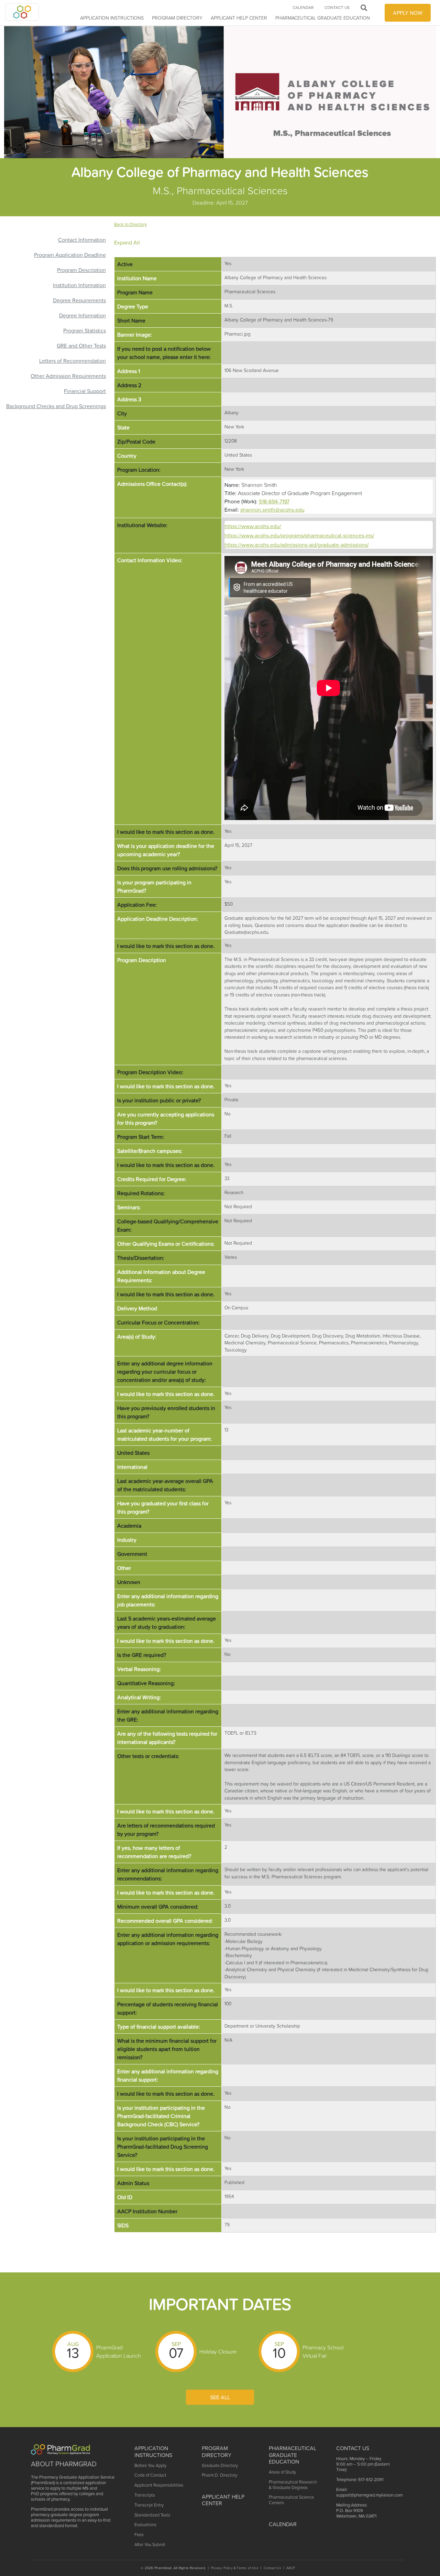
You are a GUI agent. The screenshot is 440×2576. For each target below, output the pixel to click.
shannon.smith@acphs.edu (272, 510)
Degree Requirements (79, 300)
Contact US (353, 2448)
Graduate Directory (220, 2465)
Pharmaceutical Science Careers (291, 2500)
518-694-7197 (274, 501)
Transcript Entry (149, 2505)
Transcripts (145, 2495)
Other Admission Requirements (68, 376)
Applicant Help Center (223, 2500)
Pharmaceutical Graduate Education (323, 18)
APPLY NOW (408, 13)
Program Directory (177, 18)
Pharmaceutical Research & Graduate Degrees (293, 2485)
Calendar (303, 8)
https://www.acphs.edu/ (253, 526)
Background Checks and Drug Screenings (56, 406)
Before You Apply (150, 2465)
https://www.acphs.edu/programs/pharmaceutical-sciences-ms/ (299, 535)
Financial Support (85, 391)
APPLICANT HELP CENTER (239, 18)
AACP (291, 2568)
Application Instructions (112, 18)
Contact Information (82, 240)
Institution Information (79, 285)
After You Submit (150, 2545)
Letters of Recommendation (73, 361)
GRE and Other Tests (81, 346)
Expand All (127, 242)
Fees (139, 2535)
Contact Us (337, 8)
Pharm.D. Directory (219, 2475)
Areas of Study (282, 2472)
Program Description (81, 270)
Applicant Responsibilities (159, 2485)
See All (220, 2397)
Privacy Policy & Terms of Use (235, 2568)
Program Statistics (85, 330)
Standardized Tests (152, 2515)
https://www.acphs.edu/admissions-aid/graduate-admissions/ (297, 545)
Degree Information (82, 315)
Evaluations (145, 2525)
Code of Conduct (150, 2475)
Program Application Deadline (70, 255)
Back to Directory (130, 224)
